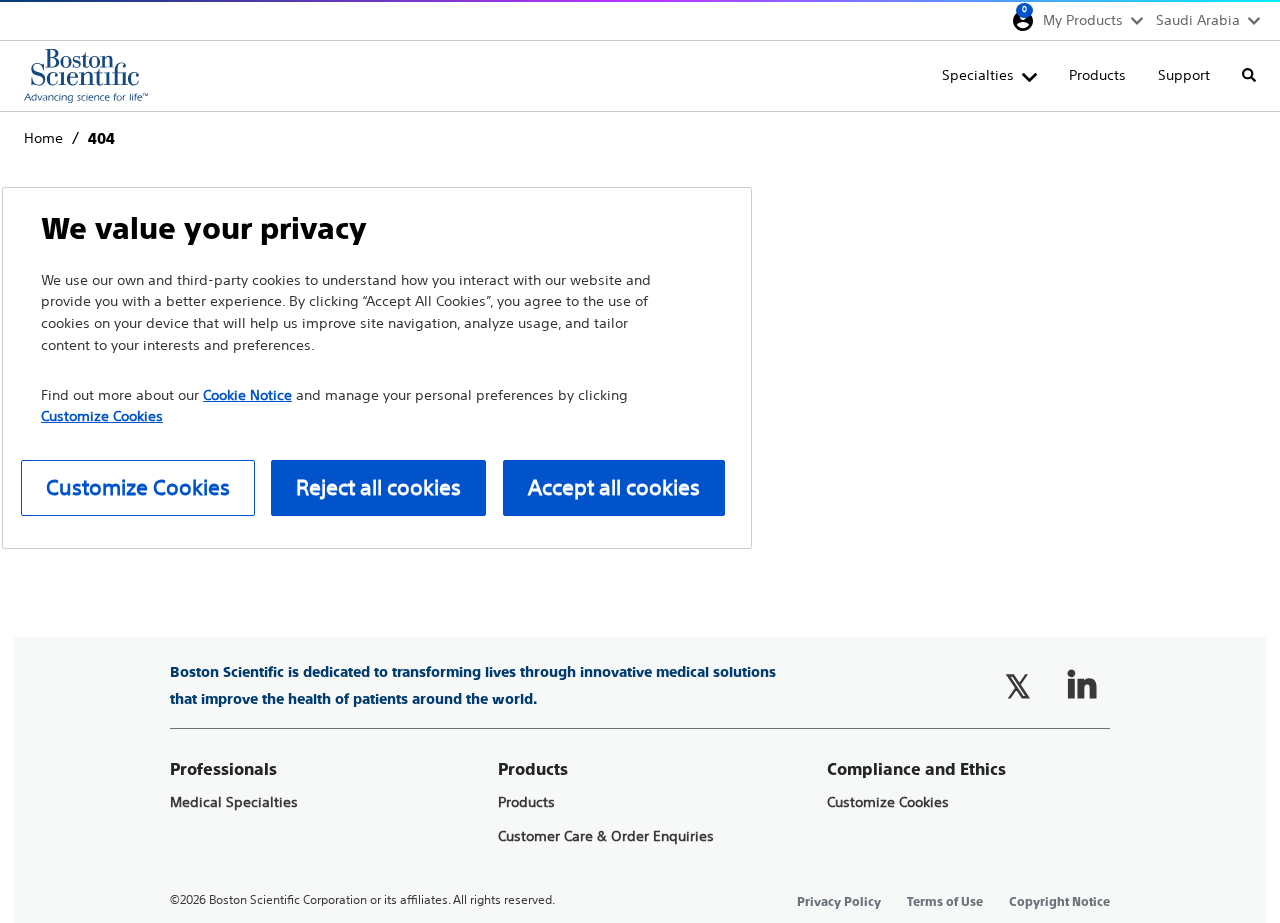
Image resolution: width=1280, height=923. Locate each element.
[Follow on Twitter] (1018, 686)
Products (1097, 75)
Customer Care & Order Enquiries (606, 836)
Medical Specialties (234, 802)
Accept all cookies (614, 487)
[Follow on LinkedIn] (1082, 686)
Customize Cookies (888, 802)
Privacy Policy (839, 902)
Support (1184, 75)
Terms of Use (945, 902)
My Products (1083, 20)
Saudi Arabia (1198, 20)
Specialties (978, 75)
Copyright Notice (1059, 902)
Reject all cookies (378, 487)
